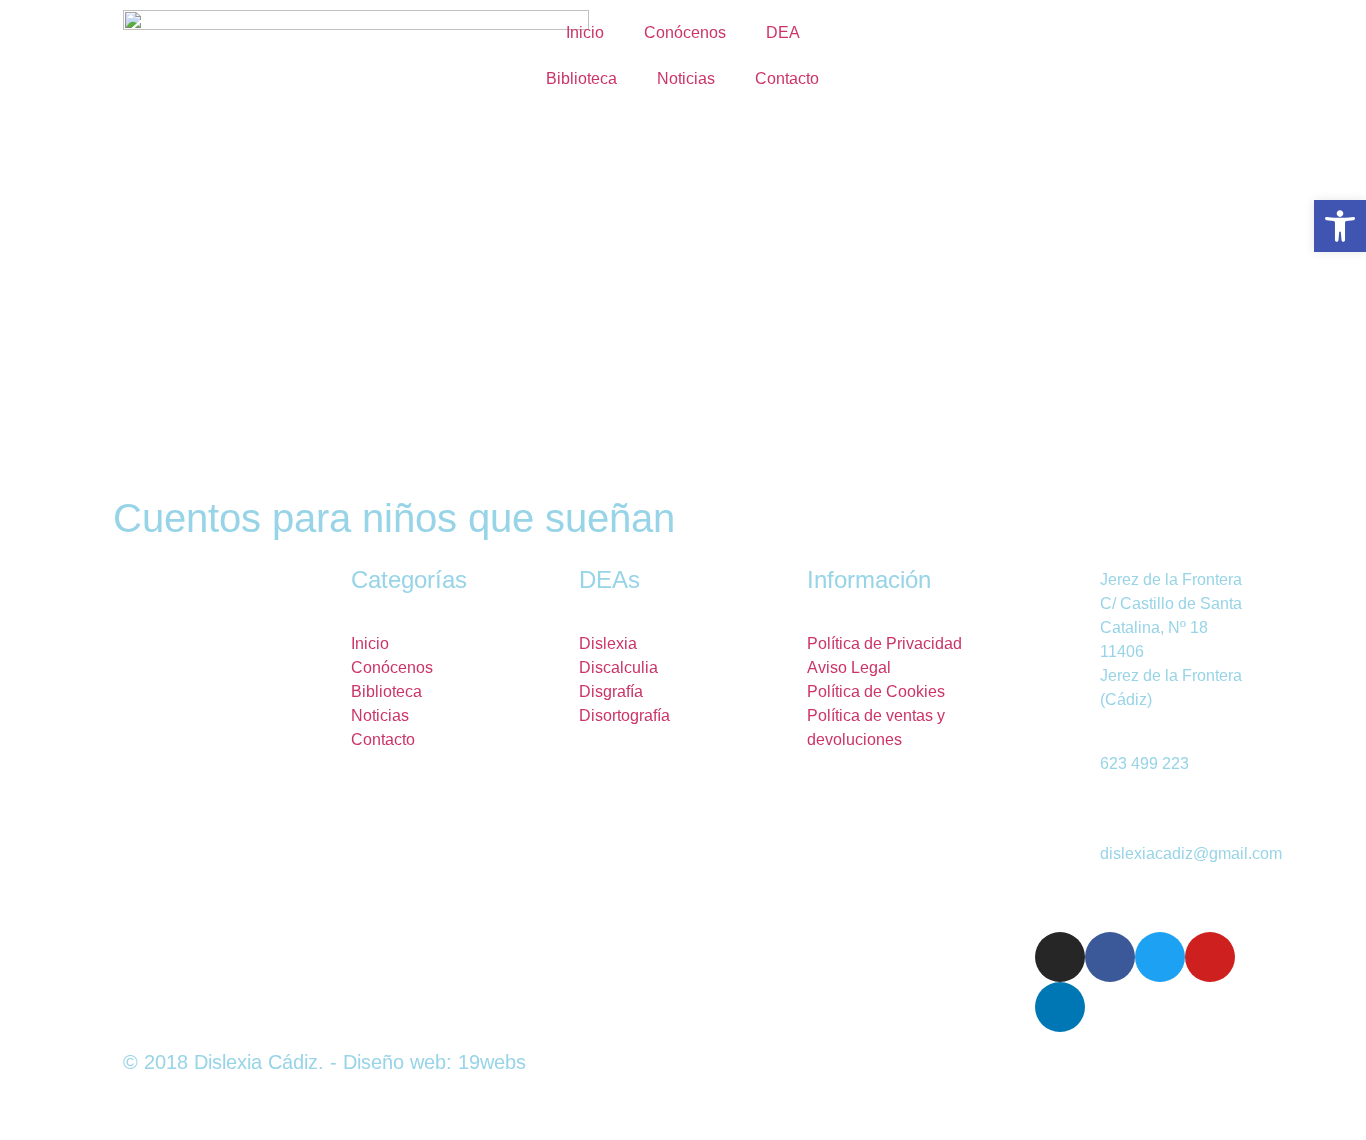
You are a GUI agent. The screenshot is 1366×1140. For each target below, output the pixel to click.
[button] (1340, 226)
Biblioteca (581, 78)
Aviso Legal (849, 667)
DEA (783, 32)
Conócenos (685, 32)
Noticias (686, 78)
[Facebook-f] (1110, 957)
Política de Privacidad (884, 643)
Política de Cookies (876, 691)
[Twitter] (1160, 957)
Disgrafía (611, 691)
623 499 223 (1144, 763)
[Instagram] (1060, 957)
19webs (492, 1062)
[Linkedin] (1060, 1007)
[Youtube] (1210, 957)
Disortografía (624, 715)
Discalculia (618, 667)
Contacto (787, 78)
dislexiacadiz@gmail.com (1191, 853)
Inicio (585, 32)
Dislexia (608, 643)
